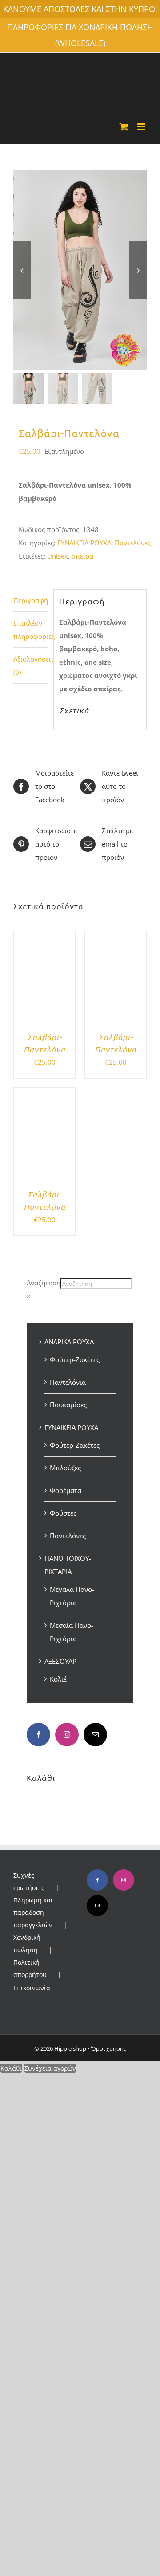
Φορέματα (66, 1490)
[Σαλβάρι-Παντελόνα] (44, 937)
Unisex (58, 556)
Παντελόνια (68, 1382)
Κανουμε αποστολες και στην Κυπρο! (80, 9)
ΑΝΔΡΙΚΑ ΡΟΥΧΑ (69, 1342)
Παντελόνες (133, 543)
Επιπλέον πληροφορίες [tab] (31, 630)
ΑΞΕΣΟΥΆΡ (60, 1661)
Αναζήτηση (44, 1283)
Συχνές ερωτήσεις (29, 1881)
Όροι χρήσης (109, 2048)
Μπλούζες (65, 1468)
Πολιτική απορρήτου (30, 1968)
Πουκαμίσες (68, 1405)
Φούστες (63, 1513)
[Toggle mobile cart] (124, 127)
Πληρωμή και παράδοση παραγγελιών (33, 1912)
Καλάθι (11, 2068)
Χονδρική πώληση (27, 1944)
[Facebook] (38, 1735)
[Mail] (95, 1735)
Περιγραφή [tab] (31, 600)
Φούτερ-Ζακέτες (75, 1359)
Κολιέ (58, 1679)
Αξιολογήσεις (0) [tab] (31, 666)
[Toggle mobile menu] (142, 127)
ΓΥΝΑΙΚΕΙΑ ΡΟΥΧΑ (84, 543)
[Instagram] (67, 1735)
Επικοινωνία (32, 1988)
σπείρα (82, 556)
